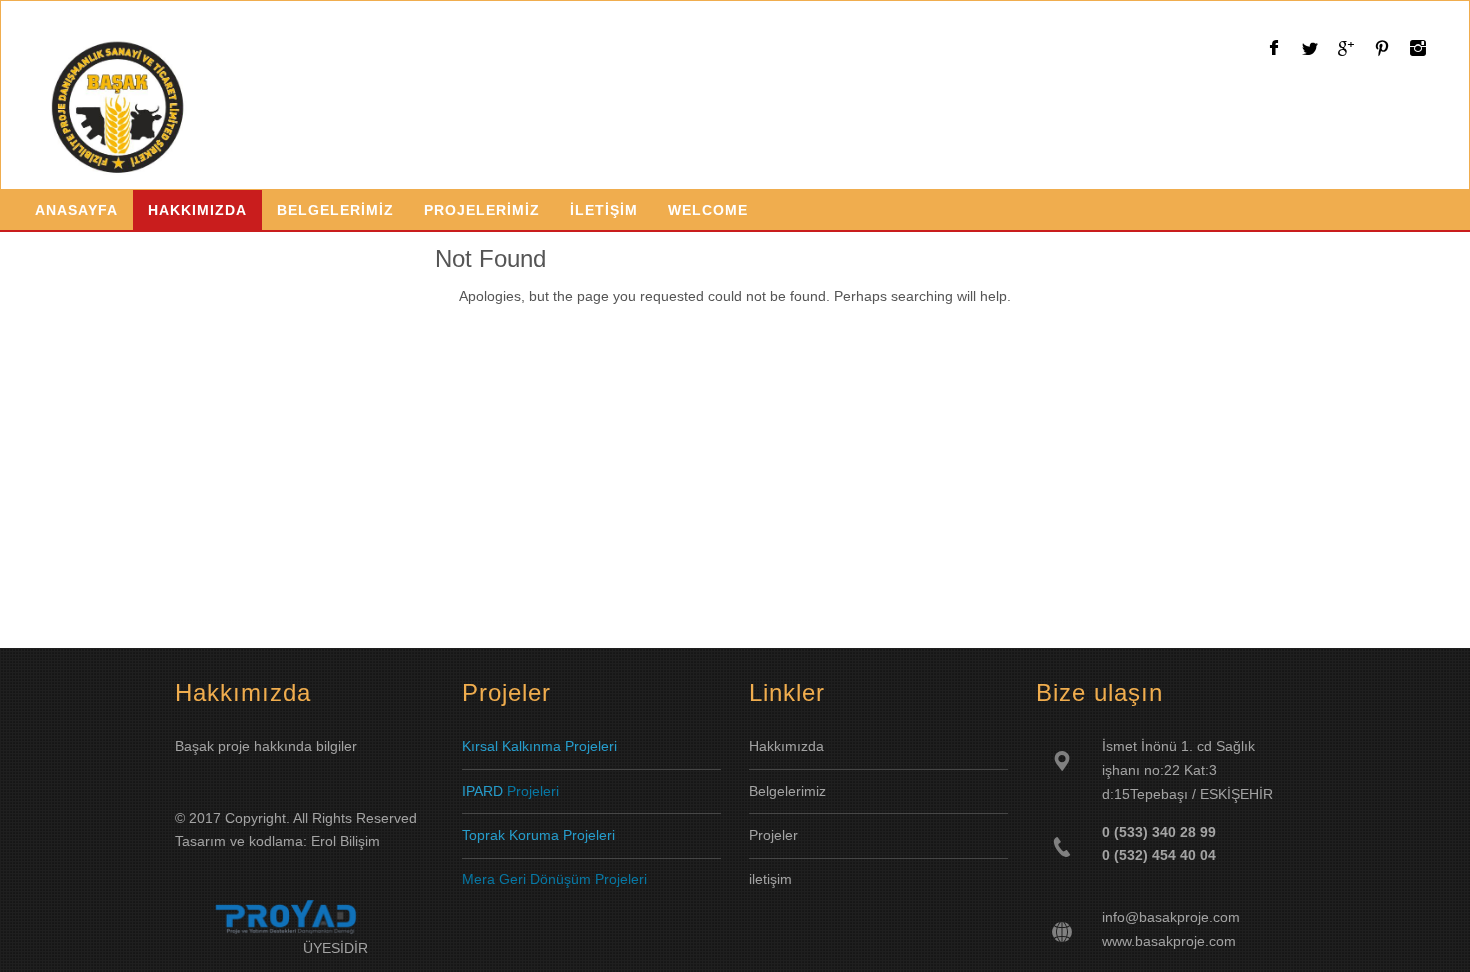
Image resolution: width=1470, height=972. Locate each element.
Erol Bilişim (345, 841)
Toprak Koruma (510, 835)
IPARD (484, 791)
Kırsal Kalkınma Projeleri (539, 746)
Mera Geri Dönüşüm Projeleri (554, 879)
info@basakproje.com (1171, 917)
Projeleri (533, 791)
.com (1220, 941)
